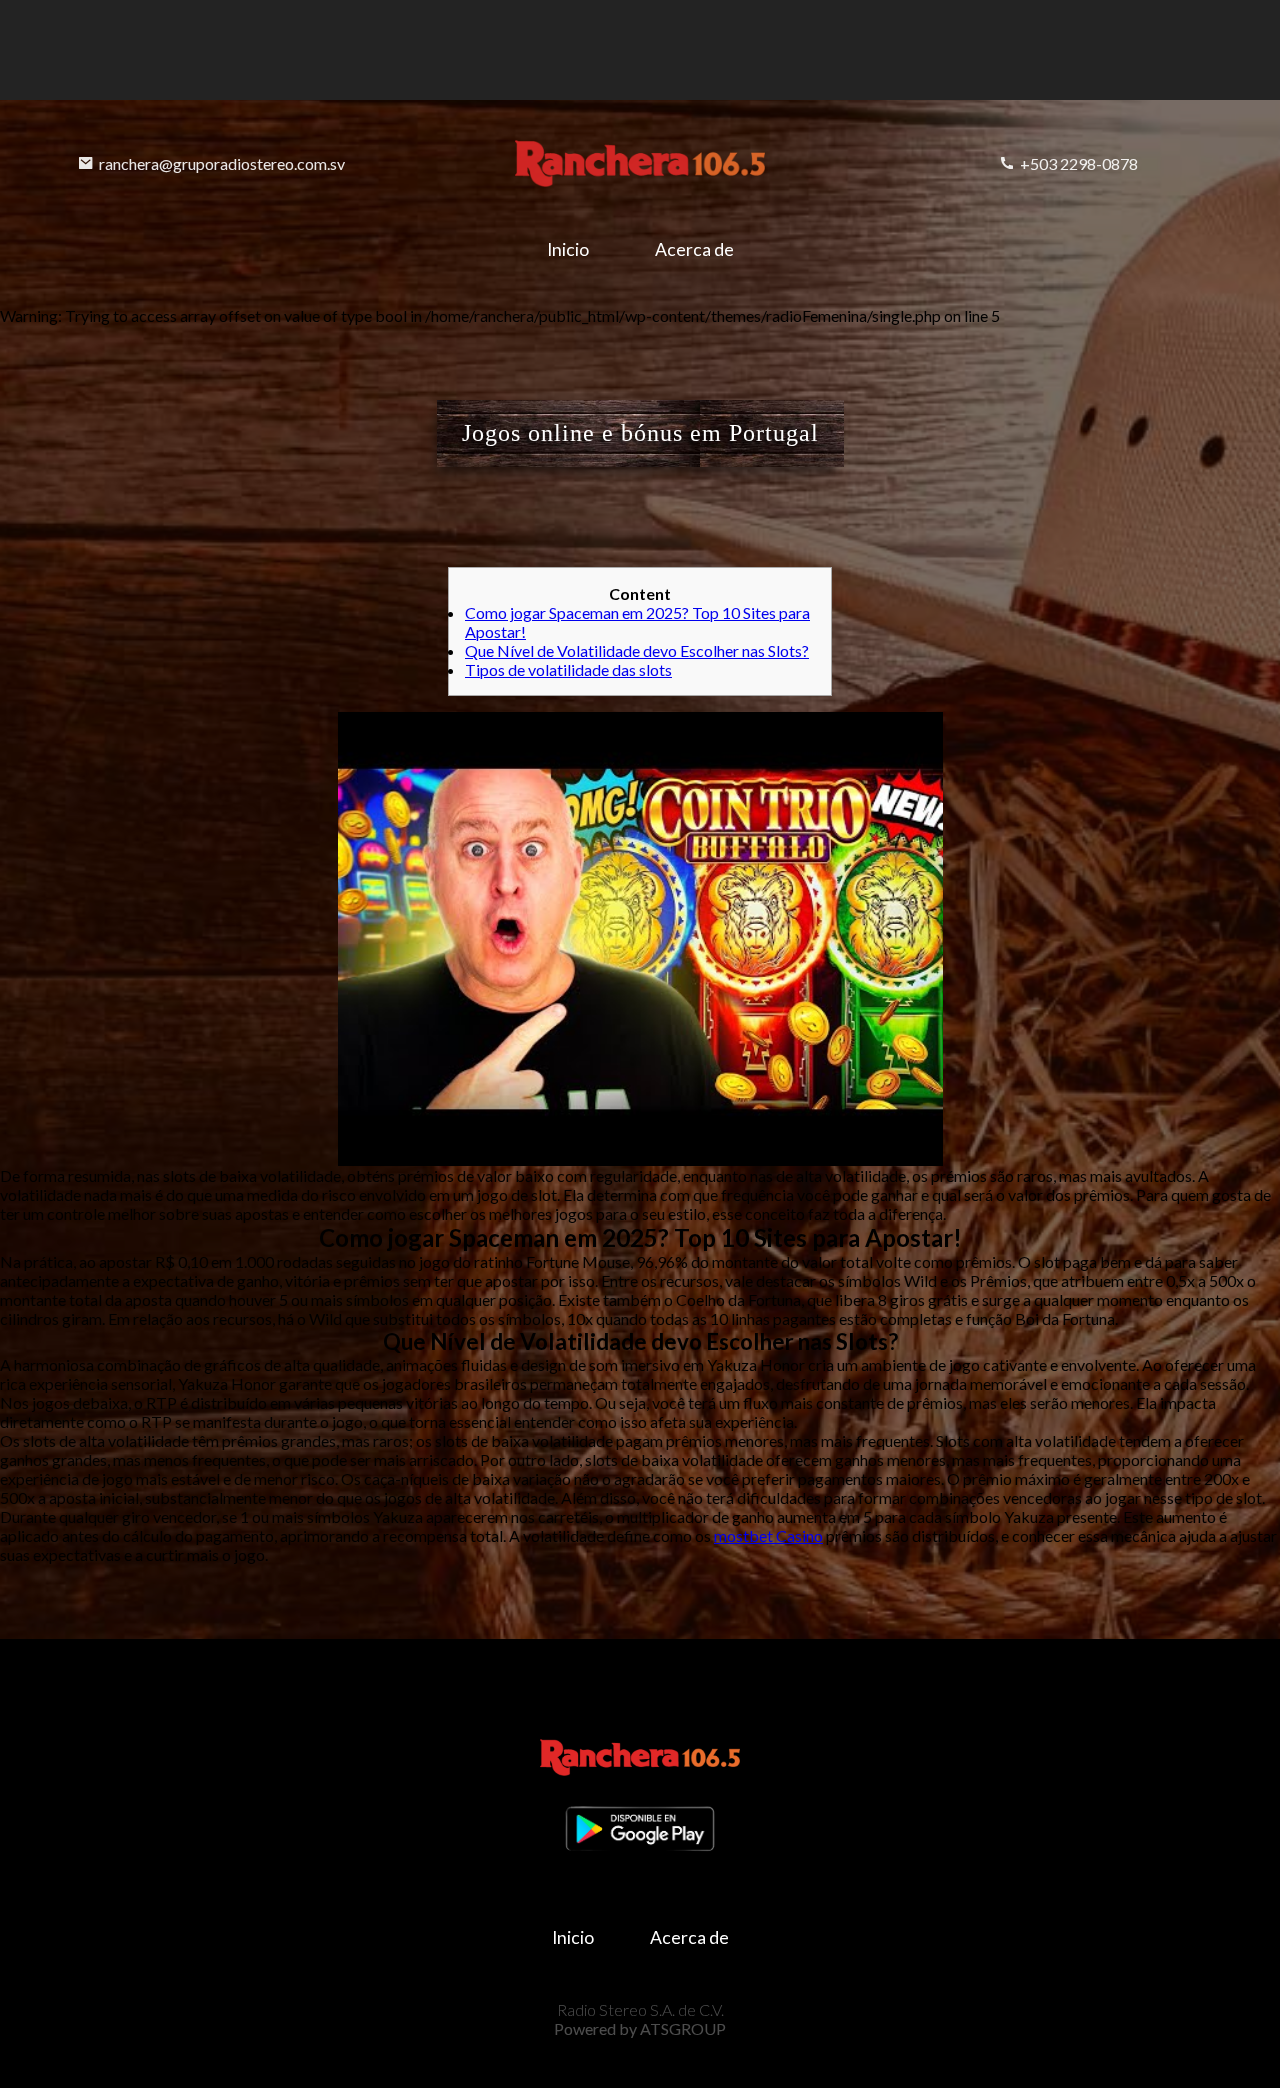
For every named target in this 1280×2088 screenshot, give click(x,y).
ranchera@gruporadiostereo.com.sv (222, 163)
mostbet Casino (768, 1535)
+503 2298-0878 (1079, 163)
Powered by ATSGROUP (640, 2028)
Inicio (568, 249)
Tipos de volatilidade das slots (568, 669)
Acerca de (694, 249)
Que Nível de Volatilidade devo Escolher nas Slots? (637, 650)
